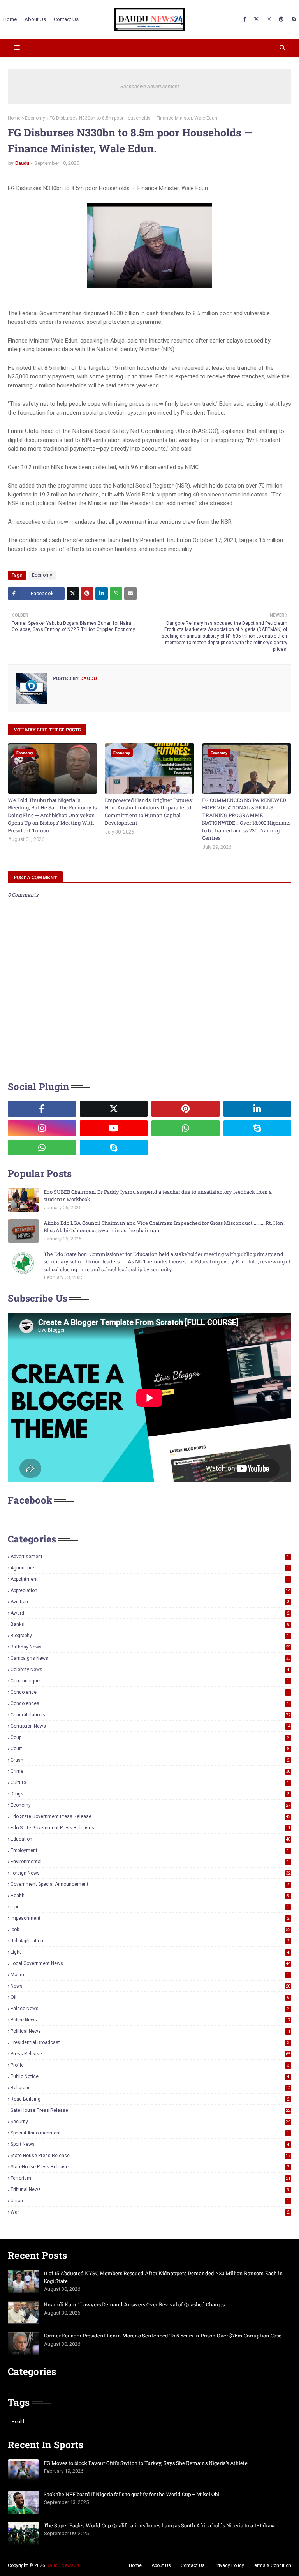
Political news (150, 2031)
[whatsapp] (186, 1128)
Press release (150, 2054)
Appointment (150, 1579)
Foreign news (150, 1873)
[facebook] (244, 19)
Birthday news (150, 1647)
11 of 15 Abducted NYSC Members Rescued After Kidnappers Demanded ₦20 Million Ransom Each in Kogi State (163, 2277)
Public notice (150, 2076)
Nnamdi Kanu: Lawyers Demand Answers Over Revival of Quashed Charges (134, 2304)
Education (150, 1839)
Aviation (150, 1602)
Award (150, 1613)
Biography (150, 1636)
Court (150, 1749)
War (150, 2212)
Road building (150, 2099)
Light (150, 1952)
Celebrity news (150, 1670)
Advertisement (150, 1557)
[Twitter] (73, 594)
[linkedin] (258, 1109)
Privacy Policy (229, 2565)
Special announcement (150, 2133)
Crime (150, 1771)
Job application (150, 1941)
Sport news (150, 2144)
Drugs (150, 1794)
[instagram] (269, 19)
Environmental (150, 1862)
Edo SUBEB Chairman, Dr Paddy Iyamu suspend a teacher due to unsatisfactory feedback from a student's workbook (158, 1196)
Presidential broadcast (150, 2042)
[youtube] (114, 1128)
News (150, 1986)
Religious (150, 2088)
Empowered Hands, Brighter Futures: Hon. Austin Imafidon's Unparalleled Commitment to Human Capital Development (149, 812)
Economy (35, 118)
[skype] (293, 19)
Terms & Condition (272, 2565)
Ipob (150, 1929)
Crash (150, 1760)
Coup (150, 1737)
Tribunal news (150, 2189)
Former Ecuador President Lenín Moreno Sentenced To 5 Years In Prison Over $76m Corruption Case (163, 2336)
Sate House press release (150, 2110)
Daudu (22, 163)
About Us (161, 2565)
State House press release (150, 2156)
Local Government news (150, 1963)
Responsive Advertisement (150, 86)
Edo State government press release (150, 1816)
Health (150, 1896)
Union (150, 2201)
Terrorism (150, 2178)
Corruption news (150, 1726)
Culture (150, 1783)
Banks (150, 1624)
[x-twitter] (256, 19)
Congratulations (150, 1715)
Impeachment (150, 1918)
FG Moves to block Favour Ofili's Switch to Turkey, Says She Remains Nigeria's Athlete (146, 2463)
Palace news (150, 2009)
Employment (150, 1850)
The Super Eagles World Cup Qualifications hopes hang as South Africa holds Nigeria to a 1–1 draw (159, 2525)
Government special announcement (150, 1884)
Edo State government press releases (150, 1828)
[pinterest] (281, 19)
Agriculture (150, 1568)
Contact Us (193, 2565)
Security (150, 2122)
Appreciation (150, 1590)
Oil (150, 1997)
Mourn (150, 1975)
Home (14, 118)
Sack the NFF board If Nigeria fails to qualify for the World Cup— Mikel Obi (131, 2494)
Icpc (150, 1907)
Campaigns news (150, 1658)
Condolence (150, 1692)
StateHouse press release (150, 2167)
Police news (150, 2020)
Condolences (150, 1703)
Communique (150, 1681)
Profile (150, 2065)
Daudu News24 (63, 2565)
